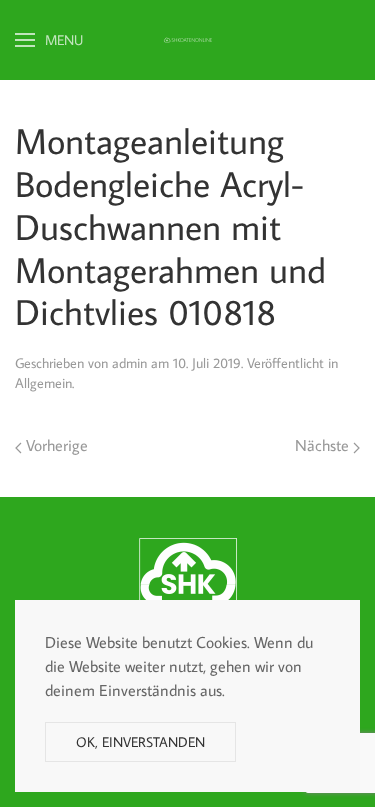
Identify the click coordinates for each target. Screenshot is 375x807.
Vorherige (55, 445)
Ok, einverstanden (140, 742)
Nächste (324, 445)
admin (129, 363)
